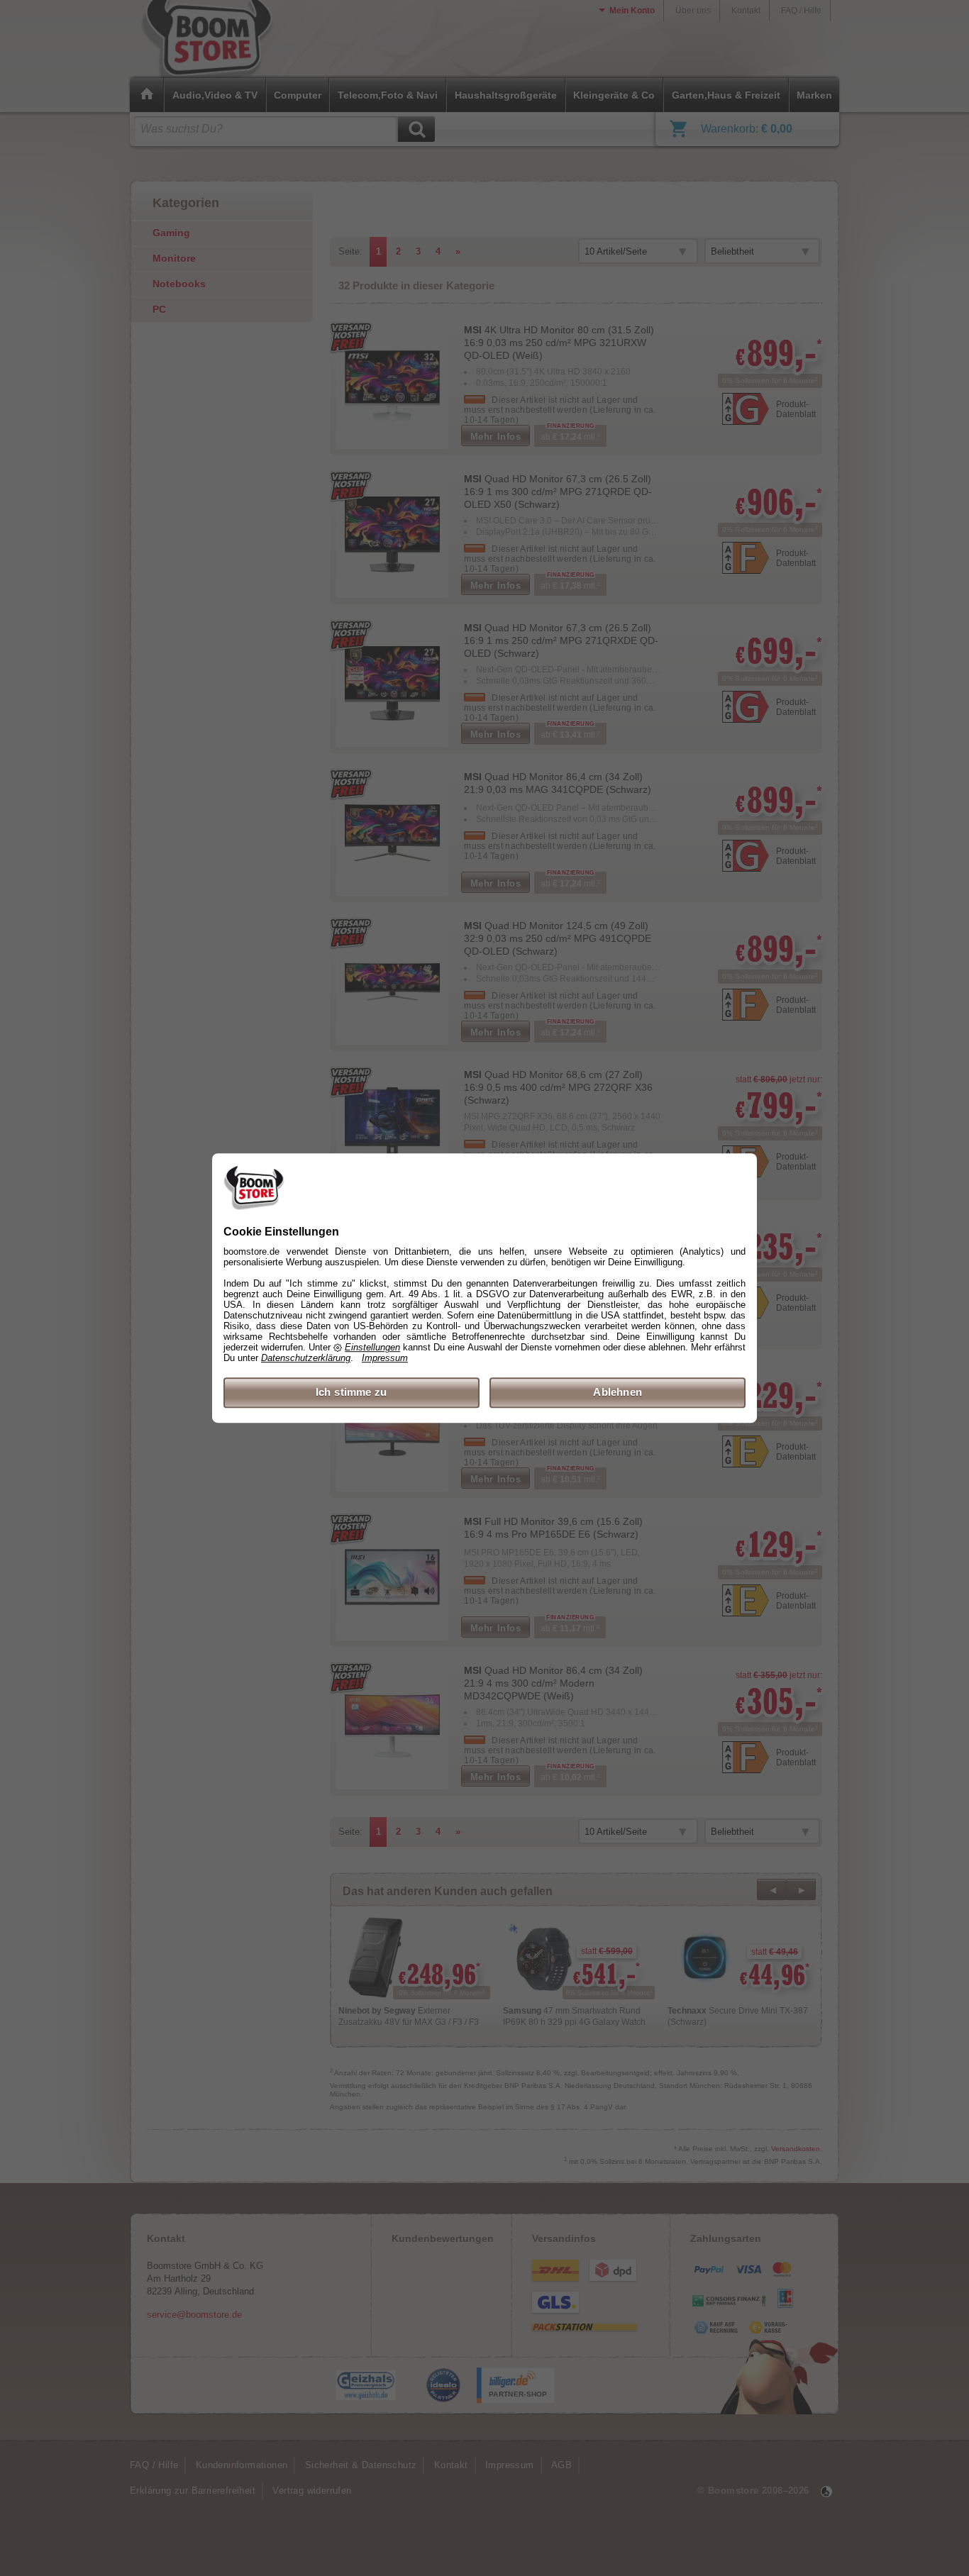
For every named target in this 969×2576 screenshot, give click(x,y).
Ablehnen (618, 1393)
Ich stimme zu (351, 1393)
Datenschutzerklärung (306, 1359)
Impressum (385, 1359)
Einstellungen (372, 1348)
